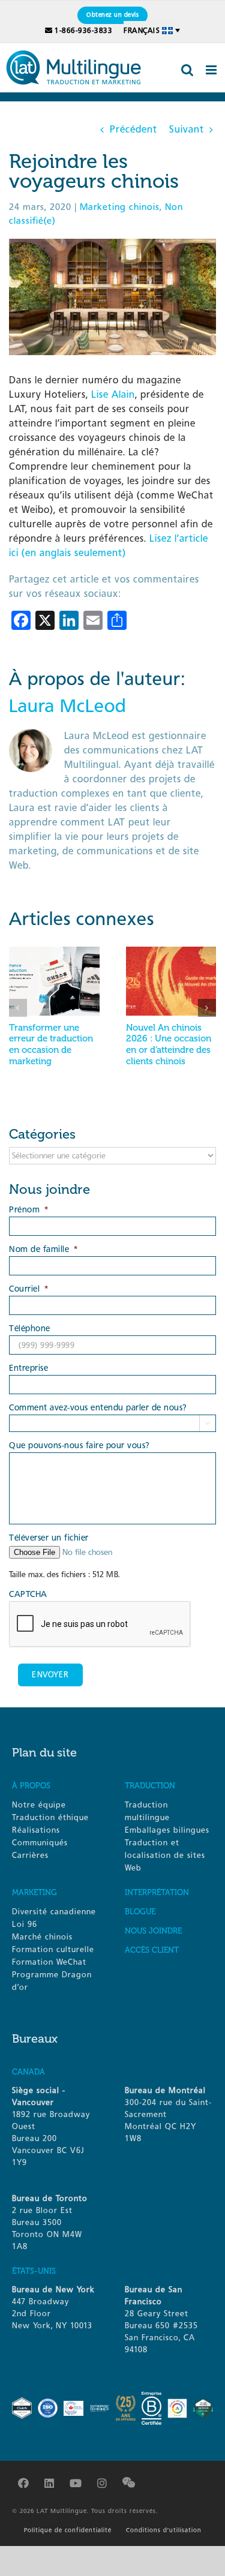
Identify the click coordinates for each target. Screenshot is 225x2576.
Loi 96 (25, 1924)
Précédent (133, 129)
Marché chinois (42, 1937)
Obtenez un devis (112, 15)
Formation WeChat (49, 1962)
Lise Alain (113, 394)
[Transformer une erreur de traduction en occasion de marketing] (54, 952)
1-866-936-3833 (83, 31)
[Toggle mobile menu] (212, 70)
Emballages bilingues (167, 1830)
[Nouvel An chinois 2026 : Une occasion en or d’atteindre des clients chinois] (171, 952)
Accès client (152, 1950)
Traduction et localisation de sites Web (165, 1855)
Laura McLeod (67, 706)
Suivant (187, 129)
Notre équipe (39, 1805)
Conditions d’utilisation (164, 2530)
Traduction (150, 1786)
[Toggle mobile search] (187, 70)
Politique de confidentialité (68, 2530)
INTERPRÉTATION (157, 1892)
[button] (18, 1008)
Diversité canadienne (54, 1912)
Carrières (30, 1855)
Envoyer (50, 1675)
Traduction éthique (50, 1817)
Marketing (34, 1892)
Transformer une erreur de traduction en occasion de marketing (51, 1044)
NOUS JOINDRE (153, 1931)
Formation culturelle (53, 1949)
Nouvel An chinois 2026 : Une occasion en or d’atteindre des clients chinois (169, 1044)
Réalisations (36, 1830)
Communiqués (40, 1843)
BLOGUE (140, 1912)
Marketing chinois (120, 207)
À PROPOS (31, 1786)
